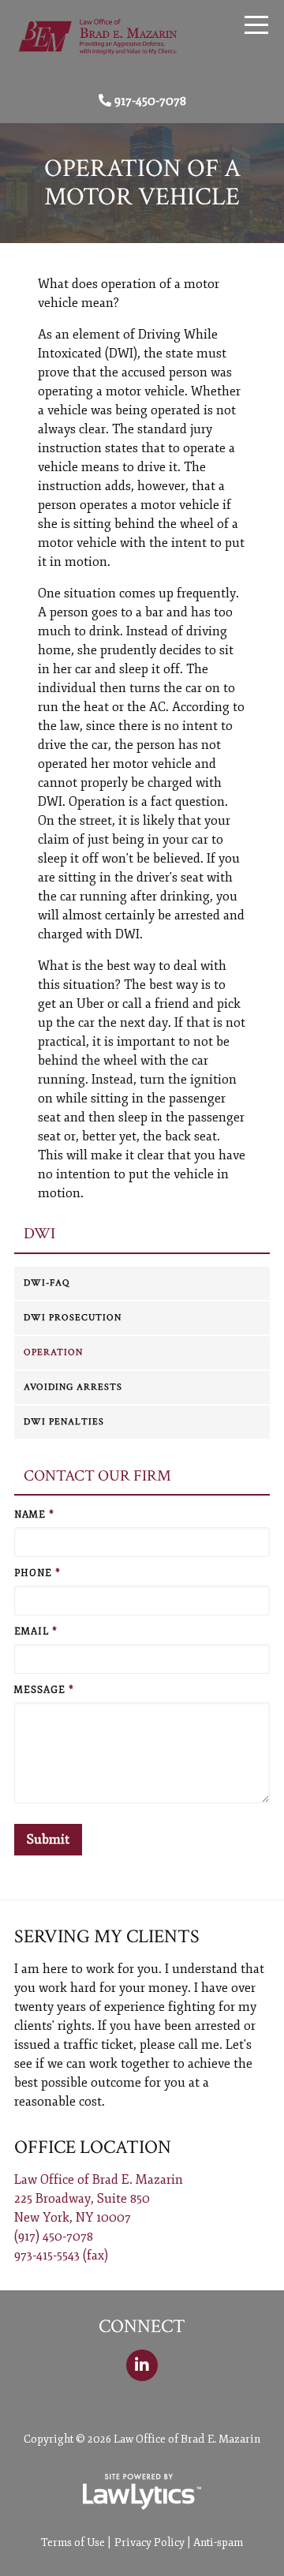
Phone (37, 1573)
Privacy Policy (149, 2542)
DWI (39, 1234)
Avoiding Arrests (73, 1387)
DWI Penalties (64, 1422)
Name (34, 1515)
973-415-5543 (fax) (61, 2256)
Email (36, 1632)
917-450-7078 (150, 101)
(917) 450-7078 (54, 2237)
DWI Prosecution (73, 1318)
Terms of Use (73, 2542)
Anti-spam (218, 2542)
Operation (53, 1352)
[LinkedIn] (142, 2365)
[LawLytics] (142, 2492)
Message (44, 1690)
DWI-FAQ (47, 1283)
